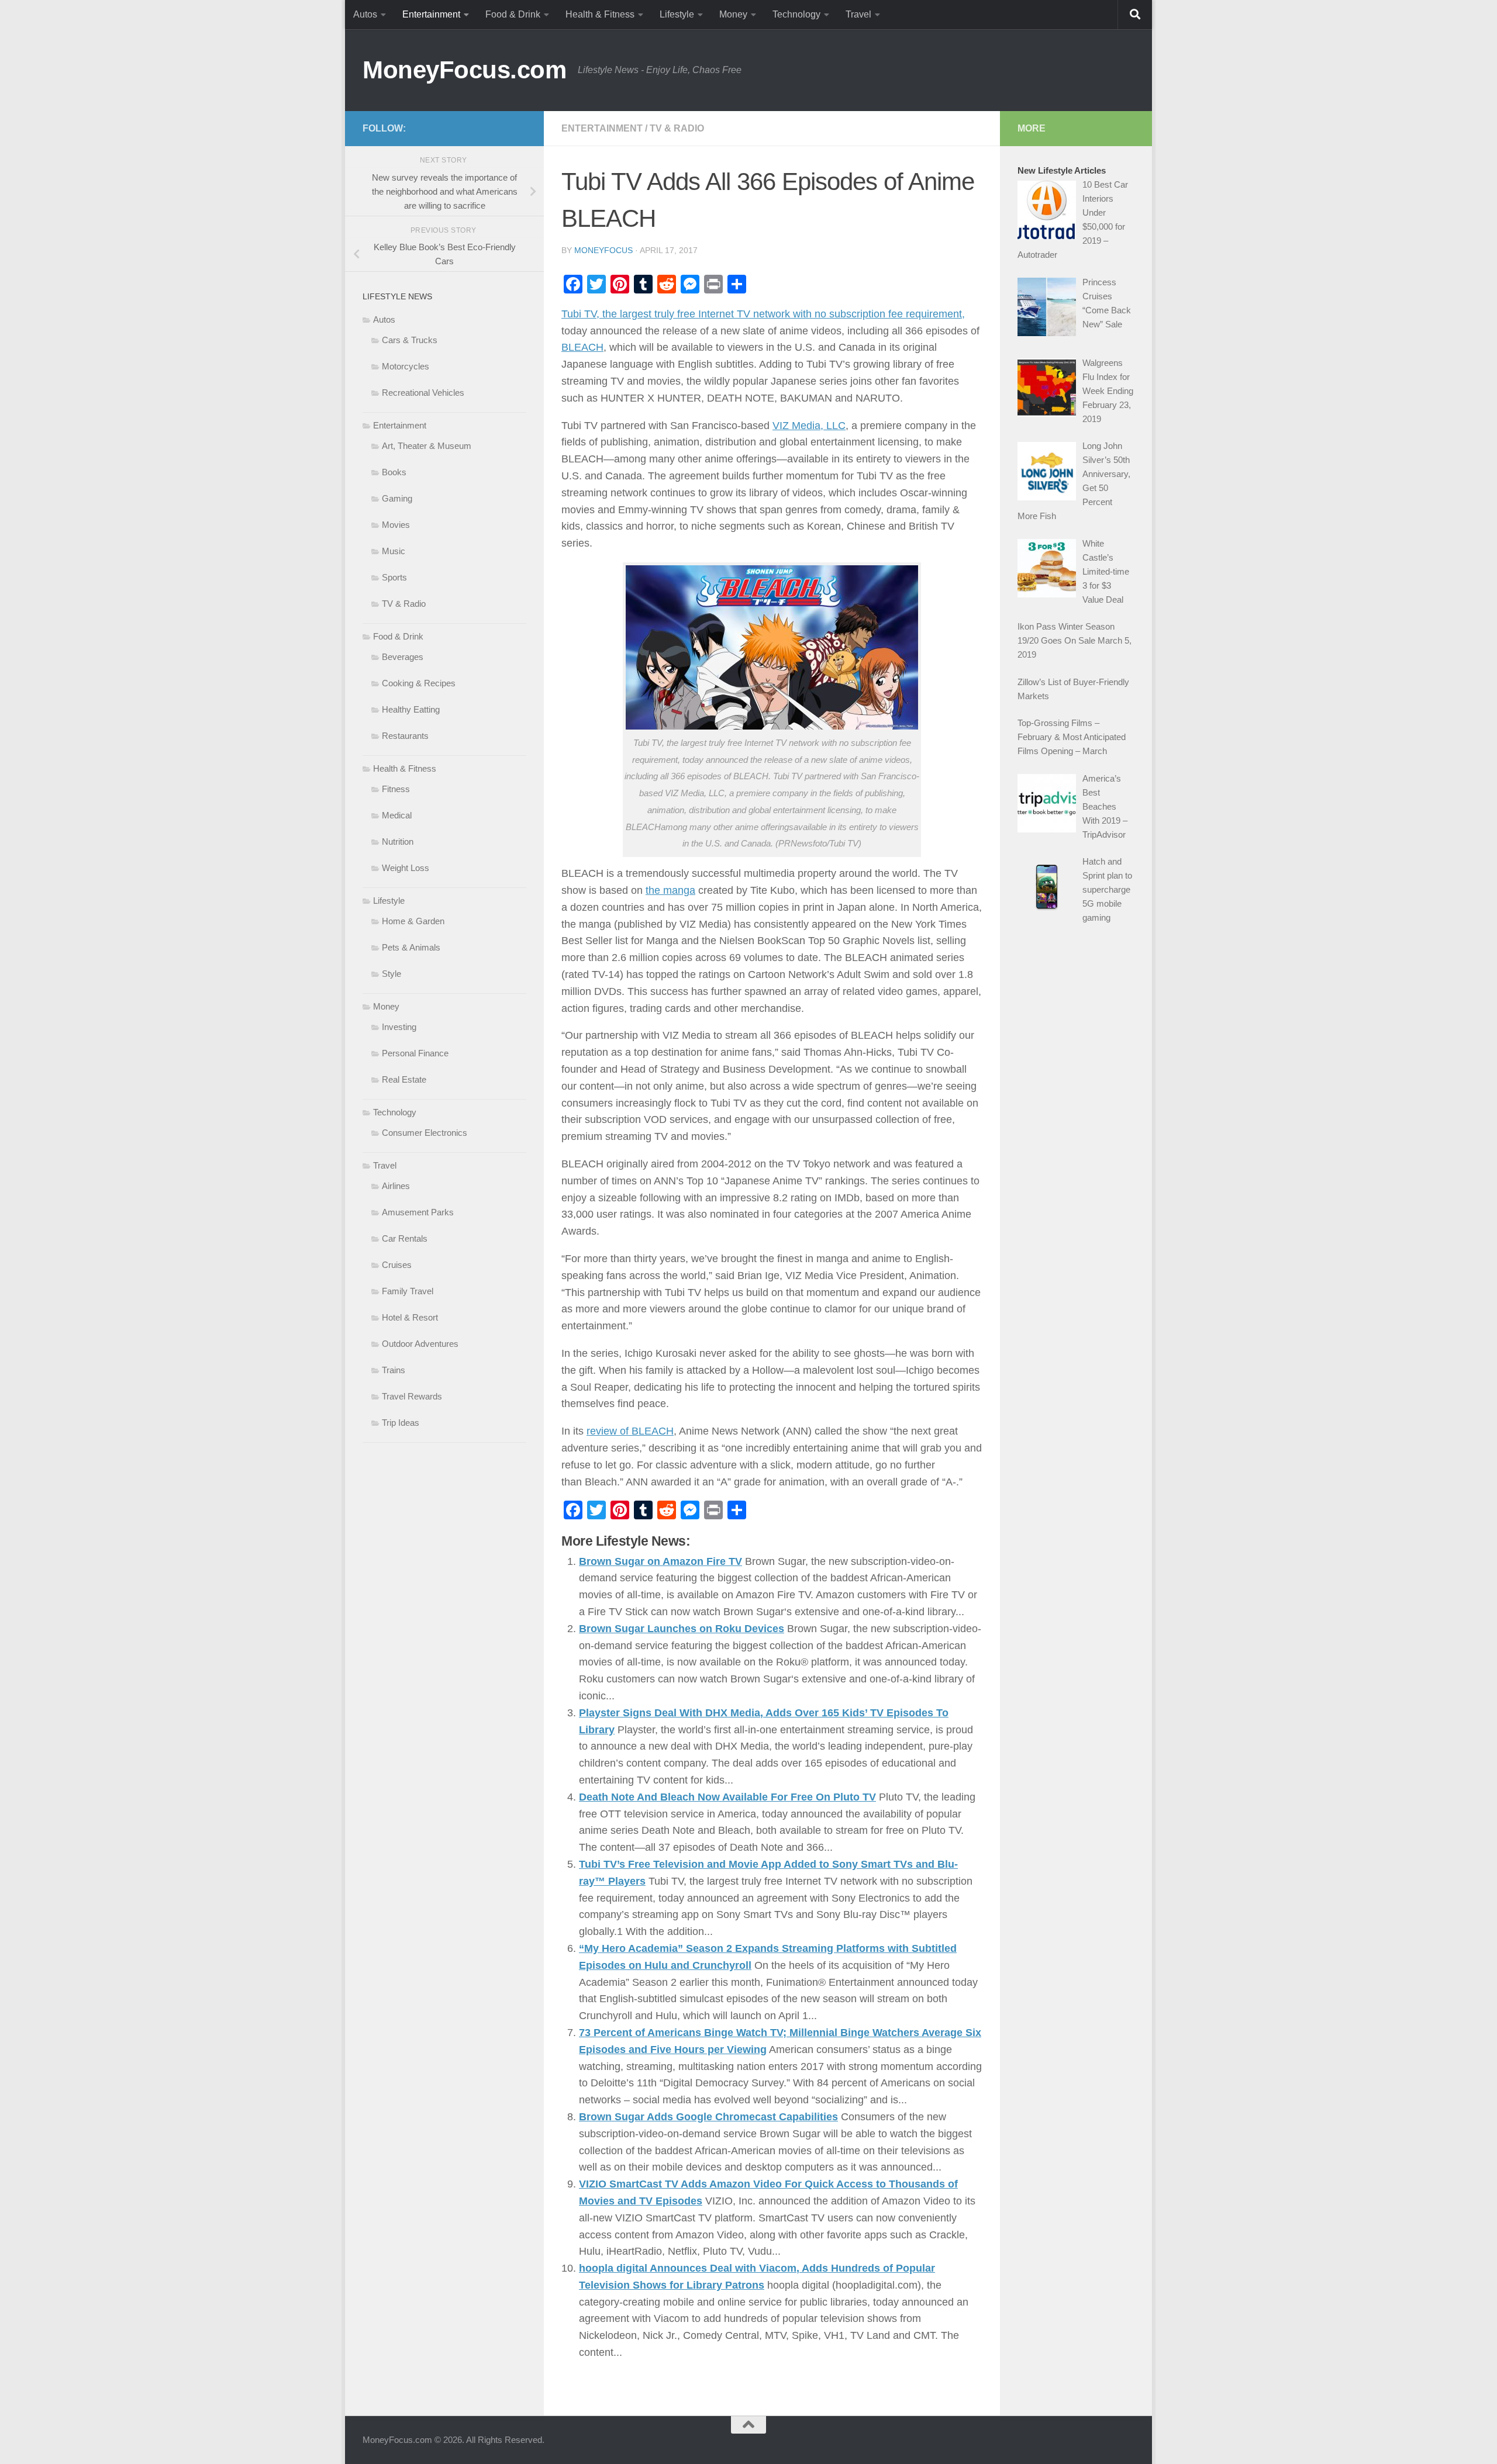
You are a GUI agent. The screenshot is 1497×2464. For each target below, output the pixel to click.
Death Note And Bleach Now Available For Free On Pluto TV (727, 1797)
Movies (396, 525)
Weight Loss (406, 868)
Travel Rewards (412, 1396)
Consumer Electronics (425, 1133)
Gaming (397, 498)
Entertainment (431, 14)
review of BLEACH (630, 1431)
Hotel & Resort (410, 1317)
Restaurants (405, 736)
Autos (365, 14)
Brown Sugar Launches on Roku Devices (682, 1629)
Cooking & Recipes (419, 683)
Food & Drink (513, 14)
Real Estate (404, 1079)
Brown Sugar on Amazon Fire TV (660, 1561)
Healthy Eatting (411, 709)
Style (392, 974)
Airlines (396, 1186)
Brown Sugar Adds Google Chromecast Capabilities (708, 2117)
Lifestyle (677, 14)
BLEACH (582, 347)
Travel (858, 14)
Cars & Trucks (410, 340)
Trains (394, 1370)
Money (733, 14)
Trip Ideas (401, 1423)
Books (394, 472)
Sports (394, 577)
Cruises (397, 1265)
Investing (399, 1027)
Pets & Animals (411, 947)
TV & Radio (677, 128)
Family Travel (408, 1291)
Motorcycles (406, 366)
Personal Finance (415, 1053)
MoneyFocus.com (464, 70)
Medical (397, 815)
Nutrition (398, 842)
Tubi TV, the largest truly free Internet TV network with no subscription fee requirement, (763, 314)
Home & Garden (413, 921)
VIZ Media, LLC (809, 426)
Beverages (403, 657)
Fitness (396, 789)
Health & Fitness (600, 14)
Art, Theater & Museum (427, 446)
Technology (796, 14)
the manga (670, 890)
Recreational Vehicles (423, 393)
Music (394, 551)
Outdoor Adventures (420, 1344)
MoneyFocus (603, 250)
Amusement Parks (418, 1212)
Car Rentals (405, 1238)
